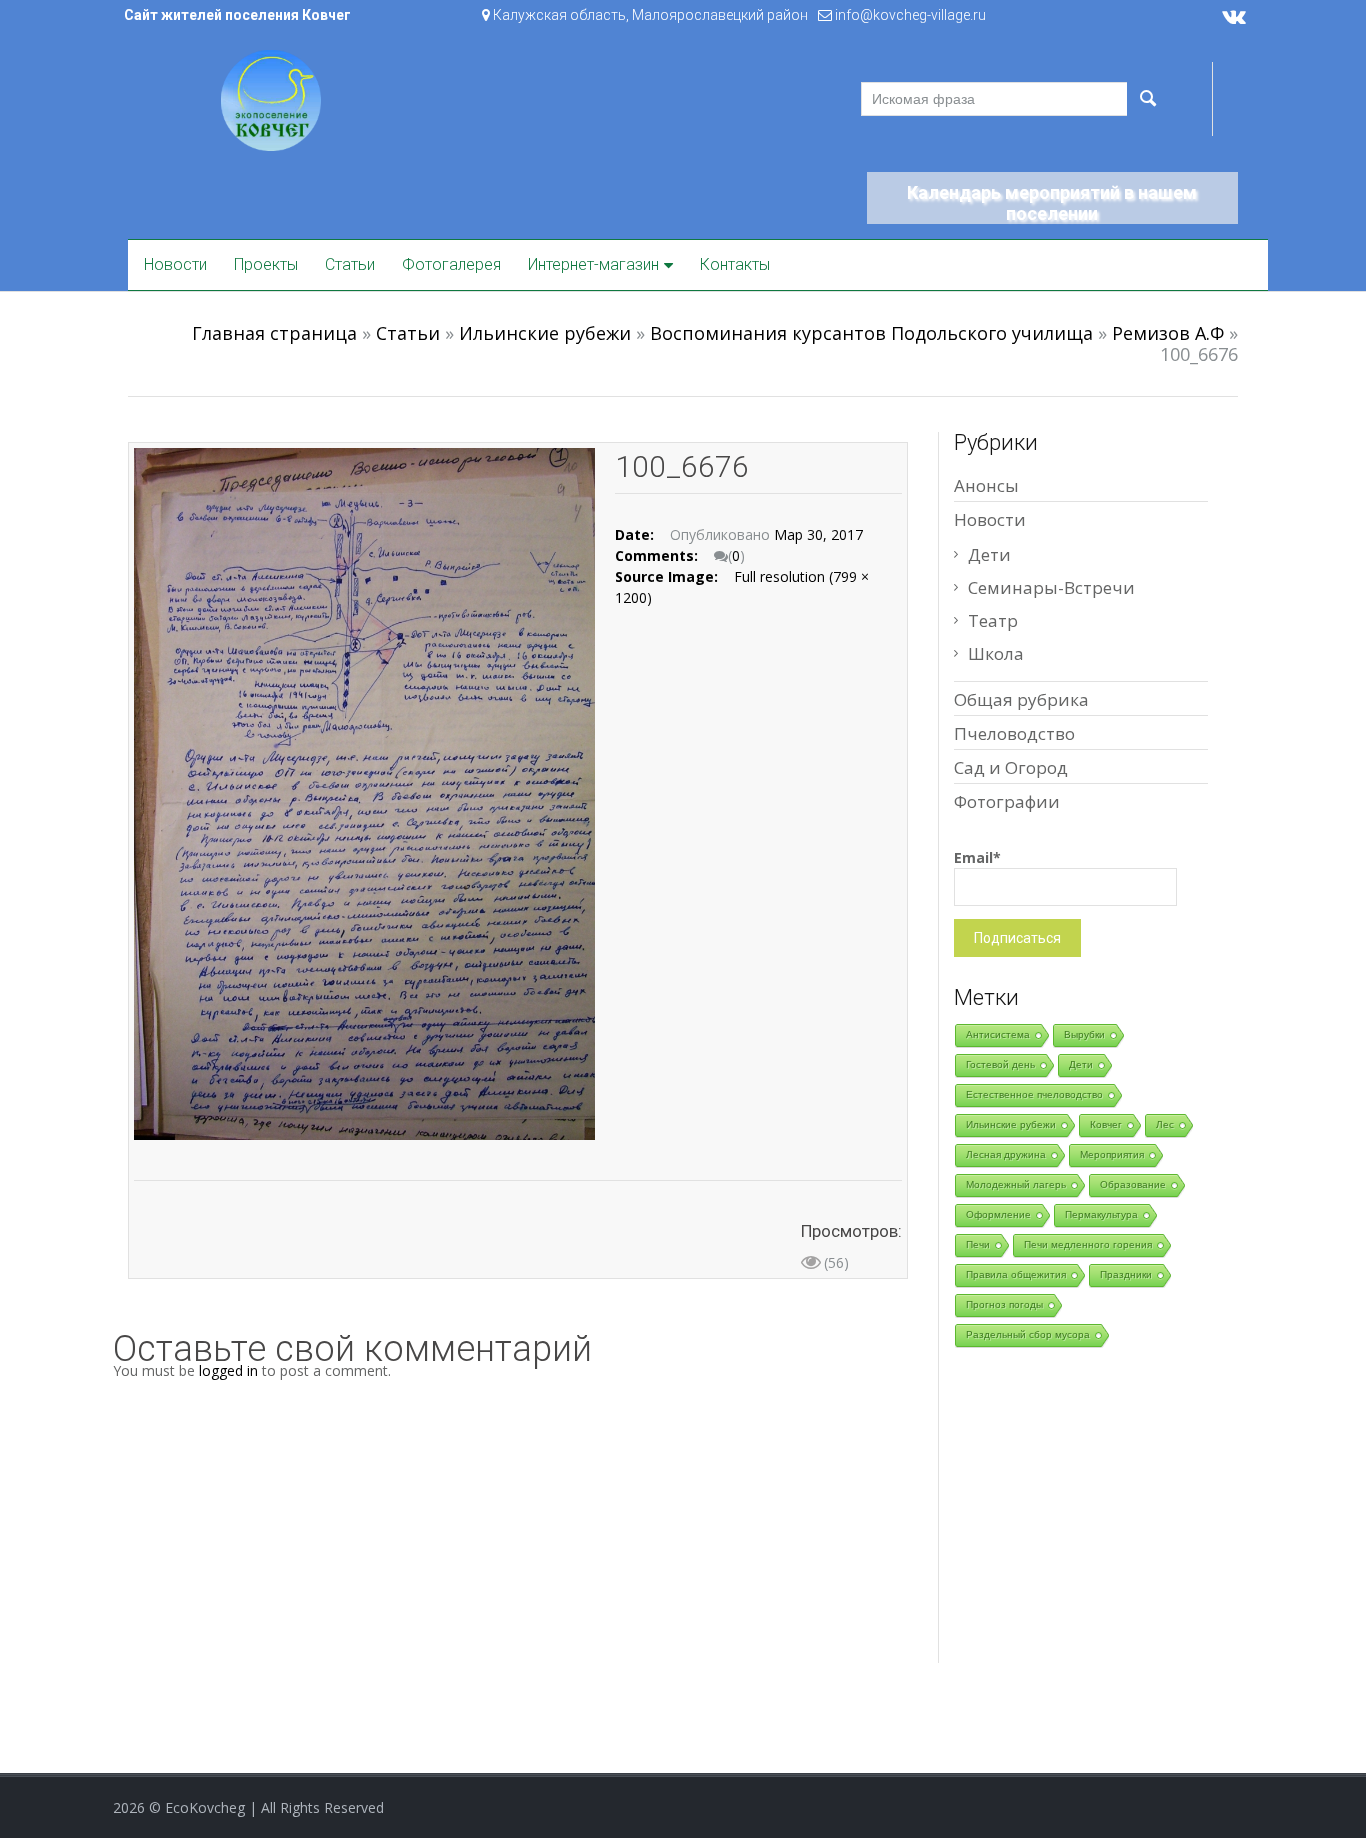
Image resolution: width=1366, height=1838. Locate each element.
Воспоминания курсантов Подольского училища (871, 333)
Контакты (735, 264)
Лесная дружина (1006, 1154)
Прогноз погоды (1004, 1304)
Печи (978, 1244)
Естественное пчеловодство (1034, 1094)
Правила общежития (1016, 1274)
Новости (175, 264)
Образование (1133, 1184)
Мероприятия (1112, 1154)
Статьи (350, 264)
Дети (989, 554)
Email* (977, 857)
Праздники (1126, 1274)
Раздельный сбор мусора (1028, 1334)
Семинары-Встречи (1051, 587)
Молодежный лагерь (1016, 1184)
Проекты (266, 264)
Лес (1165, 1124)
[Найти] (1147, 99)
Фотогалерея (451, 264)
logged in (228, 1370)
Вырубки (1084, 1034)
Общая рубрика (1021, 699)
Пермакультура (1101, 1214)
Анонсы (986, 485)
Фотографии (1007, 801)
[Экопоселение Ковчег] (271, 99)
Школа (996, 653)
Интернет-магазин (593, 264)
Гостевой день (1000, 1064)
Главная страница (274, 333)
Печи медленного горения (1088, 1244)
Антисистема (998, 1034)
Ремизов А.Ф (1168, 333)
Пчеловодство (1014, 733)
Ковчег (1106, 1124)
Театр (993, 620)
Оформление (998, 1214)
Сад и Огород (1011, 767)
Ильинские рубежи (545, 333)
